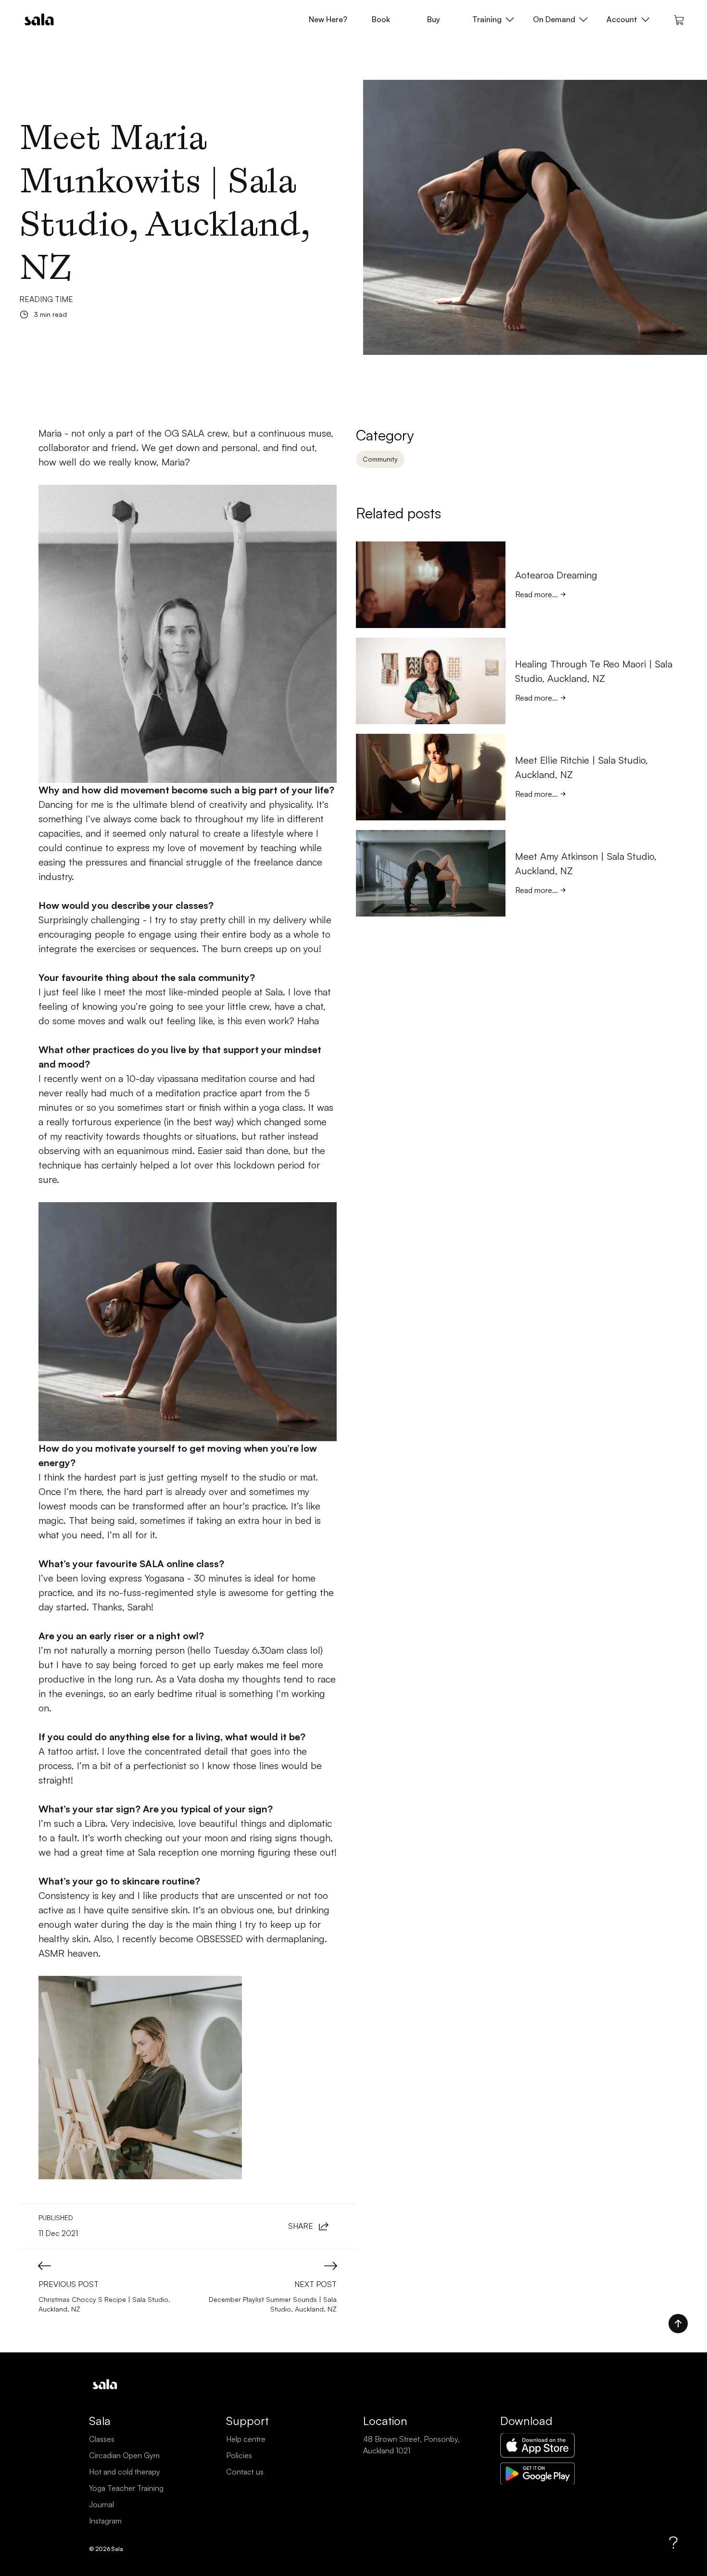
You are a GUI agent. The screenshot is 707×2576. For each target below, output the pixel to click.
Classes (102, 2439)
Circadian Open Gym (124, 2455)
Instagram (105, 2521)
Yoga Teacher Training (126, 2488)
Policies (239, 2455)
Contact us (245, 2472)
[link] (597, 594)
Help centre (246, 2439)
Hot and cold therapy (125, 2472)
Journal (101, 2504)
